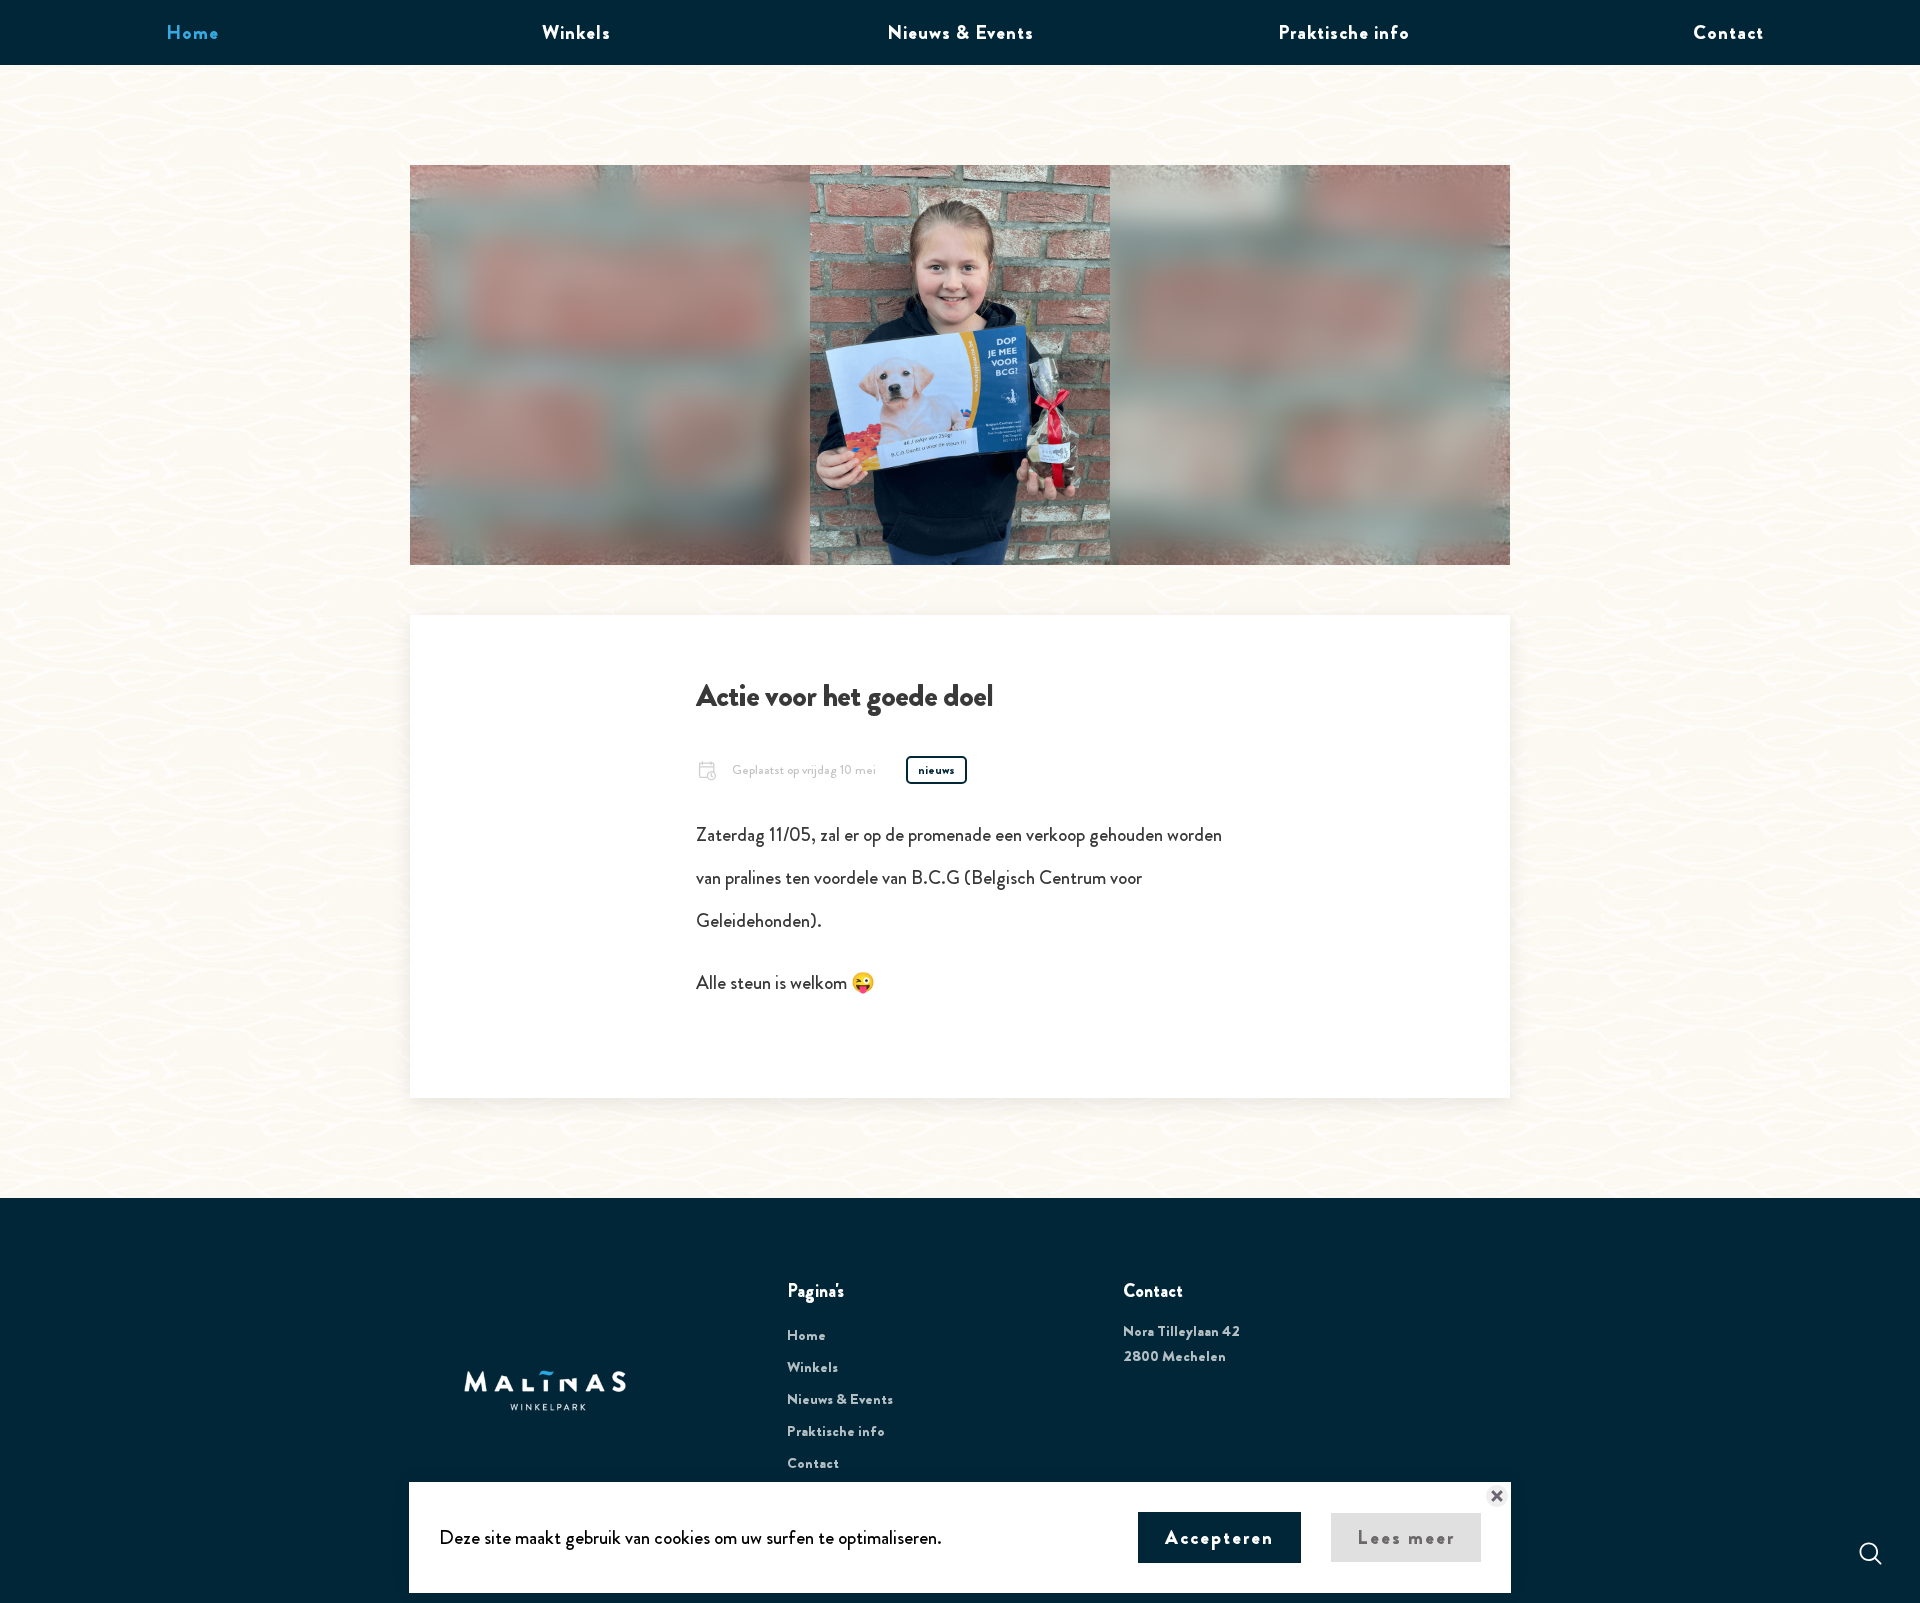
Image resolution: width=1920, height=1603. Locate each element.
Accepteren (1219, 1537)
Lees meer (1406, 1537)
